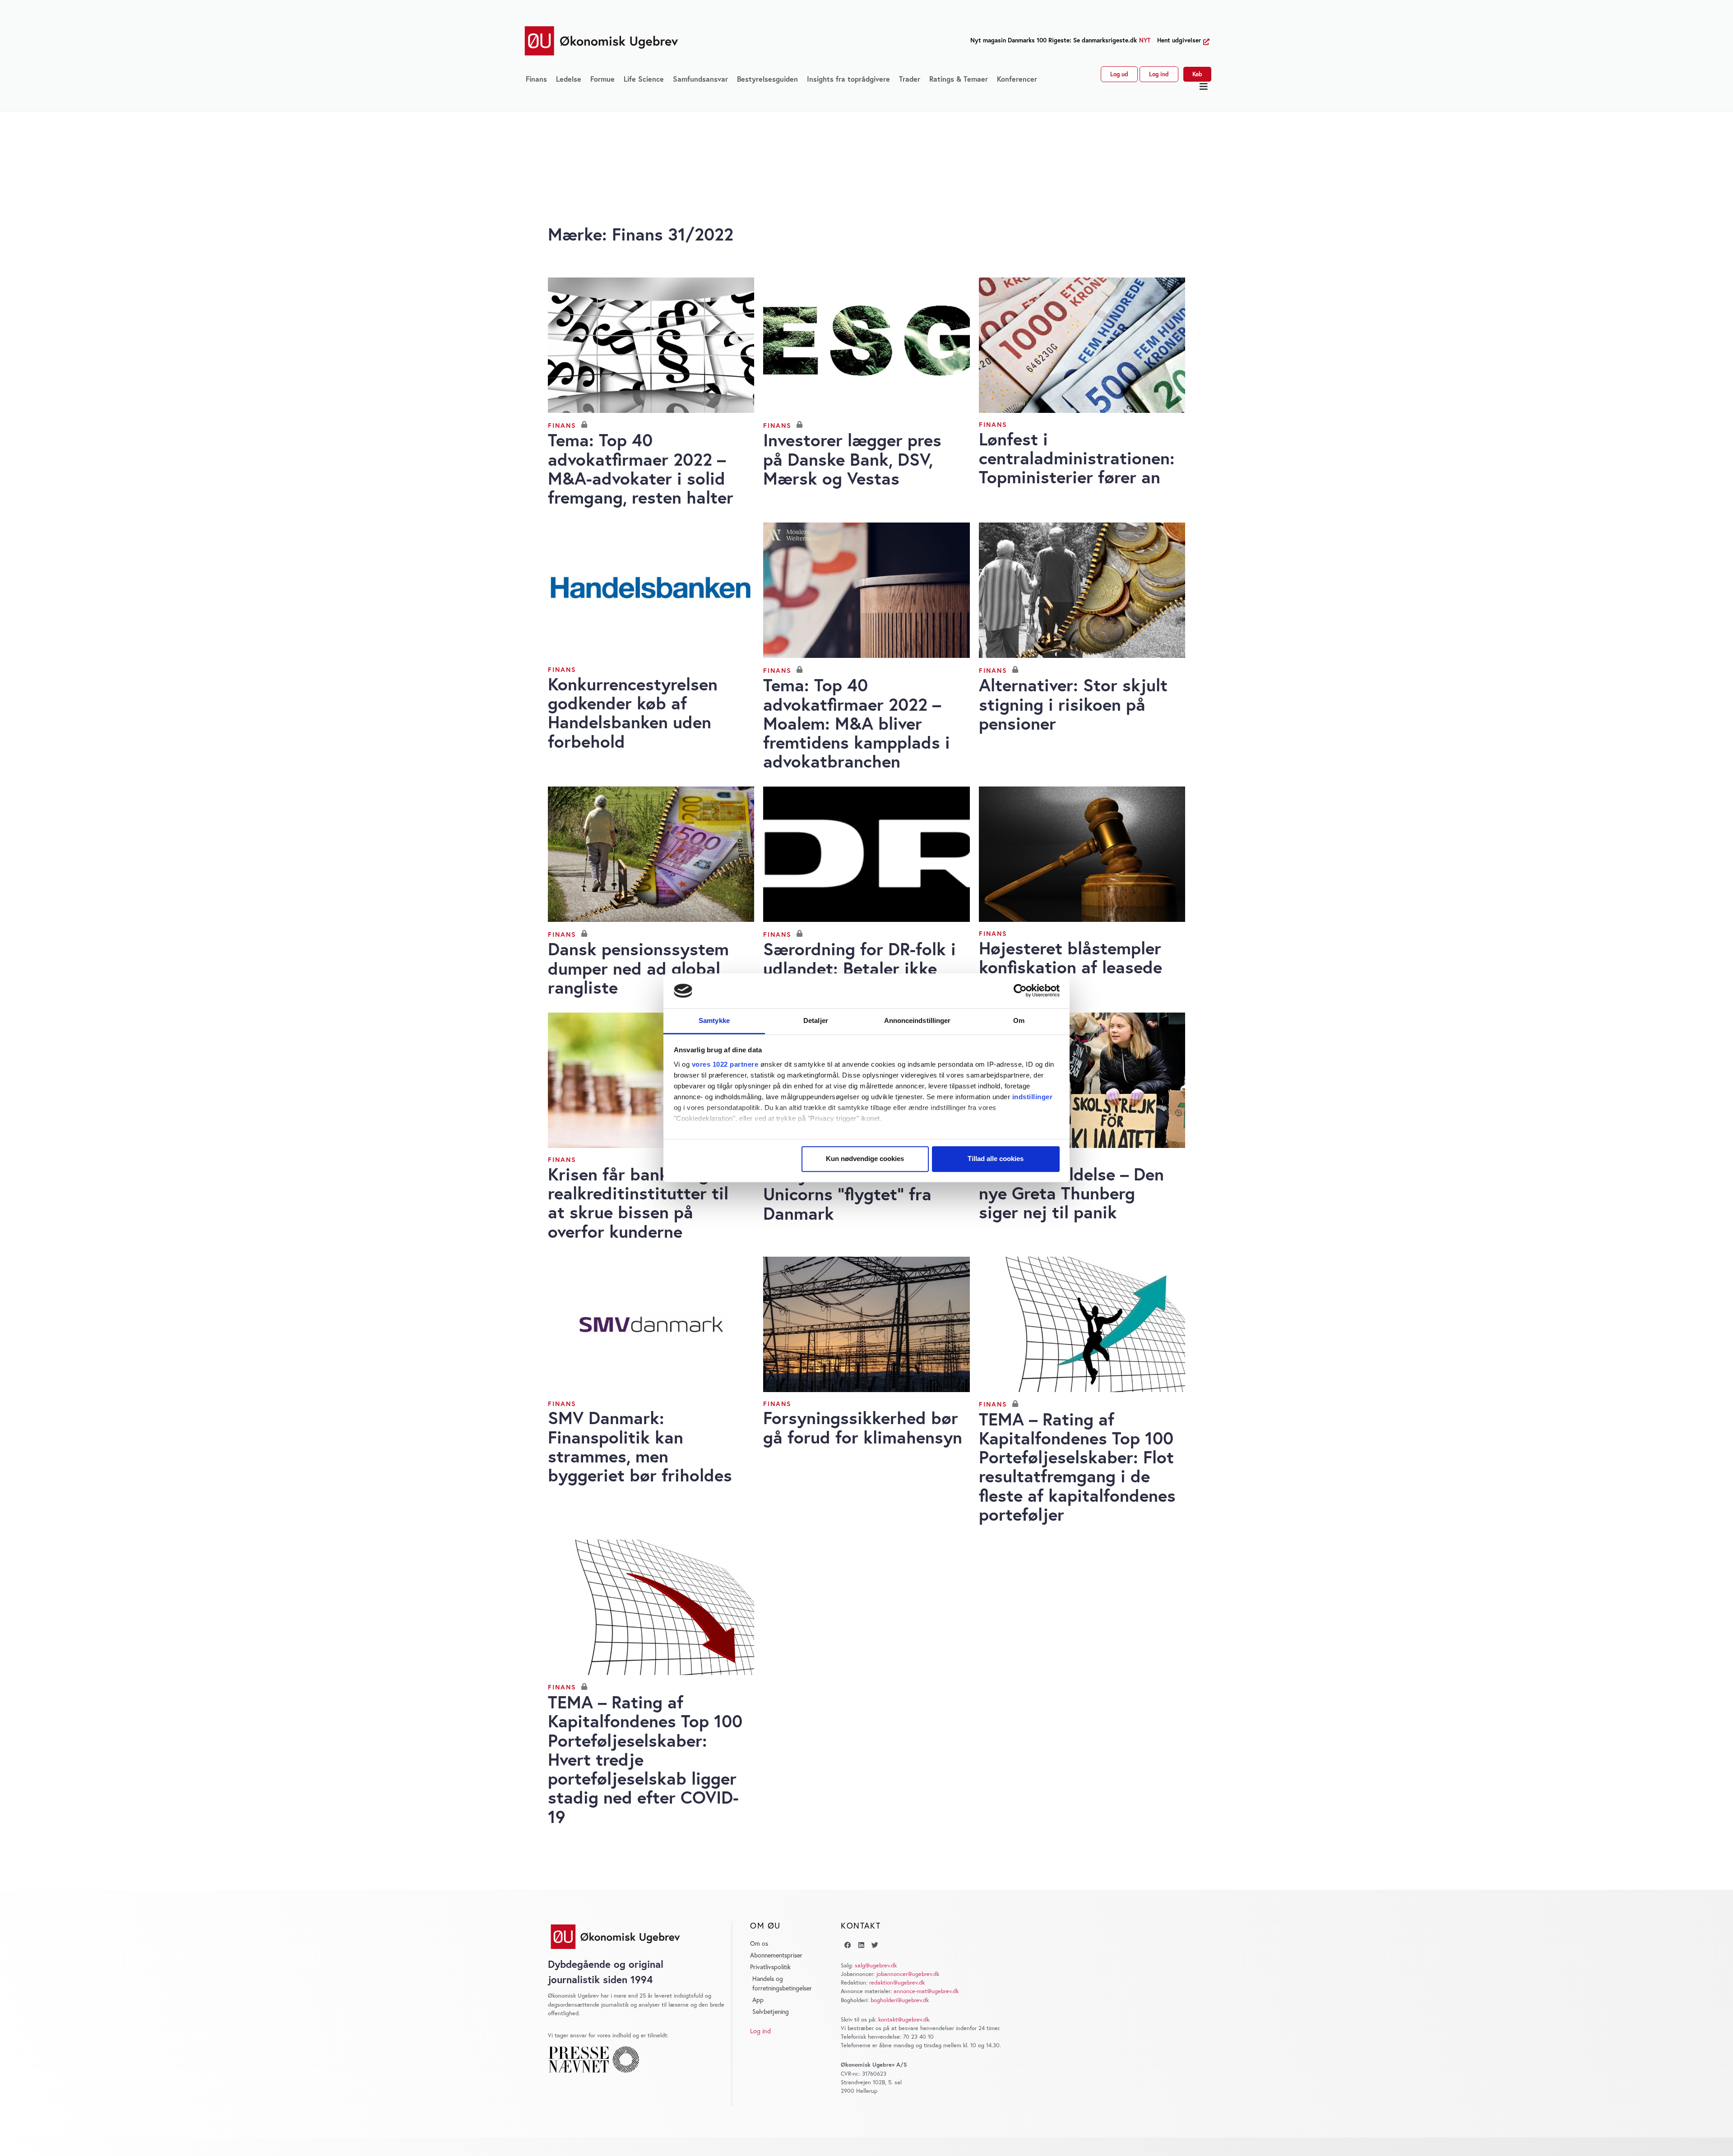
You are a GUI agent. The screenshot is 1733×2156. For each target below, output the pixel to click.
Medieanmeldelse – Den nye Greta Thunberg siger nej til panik (1071, 1193)
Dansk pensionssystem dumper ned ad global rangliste (638, 968)
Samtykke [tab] (714, 1020)
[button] (1204, 87)
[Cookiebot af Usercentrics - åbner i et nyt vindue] (1020, 991)
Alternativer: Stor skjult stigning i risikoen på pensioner (1073, 704)
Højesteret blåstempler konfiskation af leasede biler (1070, 967)
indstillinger (1033, 1097)
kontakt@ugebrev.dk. (904, 2020)
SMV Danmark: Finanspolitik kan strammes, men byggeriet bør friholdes (640, 1446)
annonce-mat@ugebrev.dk (926, 1991)
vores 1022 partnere (725, 1064)
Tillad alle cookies (996, 1159)
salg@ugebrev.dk (876, 1965)
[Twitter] (875, 1945)
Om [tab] (1019, 1020)
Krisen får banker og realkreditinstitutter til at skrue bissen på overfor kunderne (638, 1203)
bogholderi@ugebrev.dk (900, 2000)
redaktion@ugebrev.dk (897, 1983)
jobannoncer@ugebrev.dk (908, 1974)
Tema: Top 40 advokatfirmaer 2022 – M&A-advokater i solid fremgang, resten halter (641, 468)
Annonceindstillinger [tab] (917, 1020)
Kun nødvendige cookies (865, 1159)
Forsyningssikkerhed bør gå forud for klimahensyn (863, 1427)
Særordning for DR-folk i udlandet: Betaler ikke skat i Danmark (860, 968)
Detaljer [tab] (816, 1020)
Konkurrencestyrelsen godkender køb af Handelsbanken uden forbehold (633, 712)
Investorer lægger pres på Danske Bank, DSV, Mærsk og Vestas (852, 459)
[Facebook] (848, 1945)
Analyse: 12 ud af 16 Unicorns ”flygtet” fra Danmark (847, 1194)
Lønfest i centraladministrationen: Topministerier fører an (1077, 458)
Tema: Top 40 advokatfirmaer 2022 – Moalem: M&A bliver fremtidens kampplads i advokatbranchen (857, 723)
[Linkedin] (861, 1945)
